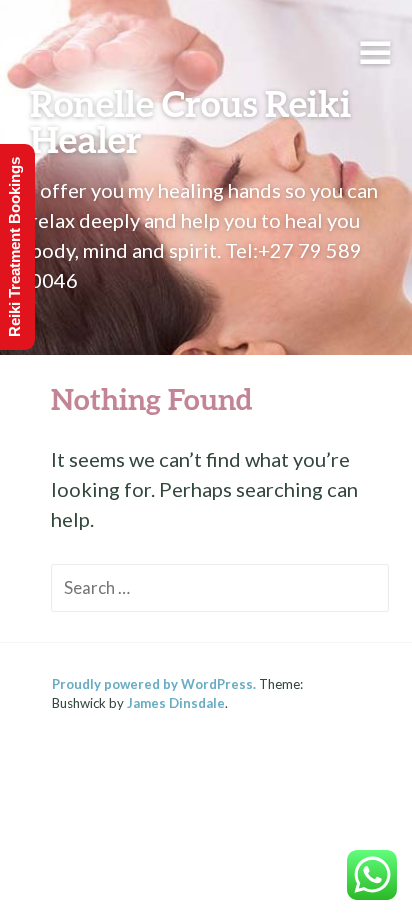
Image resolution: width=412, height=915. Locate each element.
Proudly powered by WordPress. (154, 684)
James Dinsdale (176, 703)
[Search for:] (220, 586)
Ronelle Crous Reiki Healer (190, 121)
